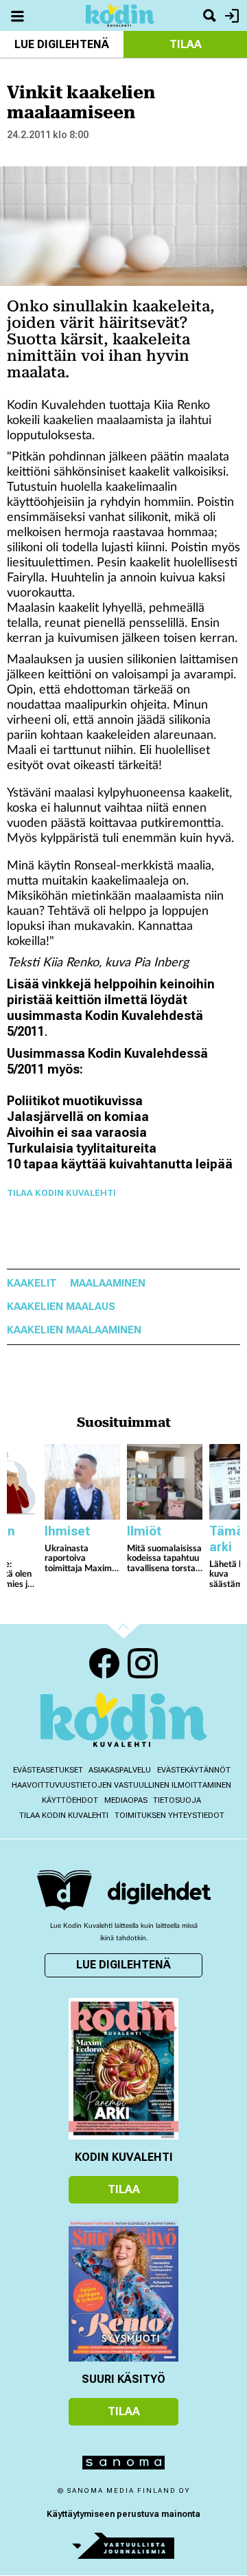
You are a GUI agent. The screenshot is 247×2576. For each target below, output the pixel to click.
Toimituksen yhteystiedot (169, 1816)
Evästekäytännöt (194, 1770)
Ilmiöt (144, 1531)
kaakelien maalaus (61, 1307)
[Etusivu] (120, 15)
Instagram (143, 1663)
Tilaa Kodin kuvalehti (64, 1816)
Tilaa (186, 44)
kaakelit (32, 1284)
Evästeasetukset (48, 1770)
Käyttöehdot (70, 1800)
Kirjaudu (230, 15)
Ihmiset (67, 1531)
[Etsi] (209, 15)
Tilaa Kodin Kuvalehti (61, 1193)
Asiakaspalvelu (120, 1770)
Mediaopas (126, 1800)
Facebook (104, 1663)
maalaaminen (108, 1284)
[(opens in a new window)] (159, 1892)
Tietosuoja (177, 1800)
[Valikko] (17, 15)
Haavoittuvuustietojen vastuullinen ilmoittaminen (121, 1785)
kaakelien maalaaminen (74, 1330)
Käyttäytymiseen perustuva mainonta (123, 2514)
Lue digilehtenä (62, 44)
